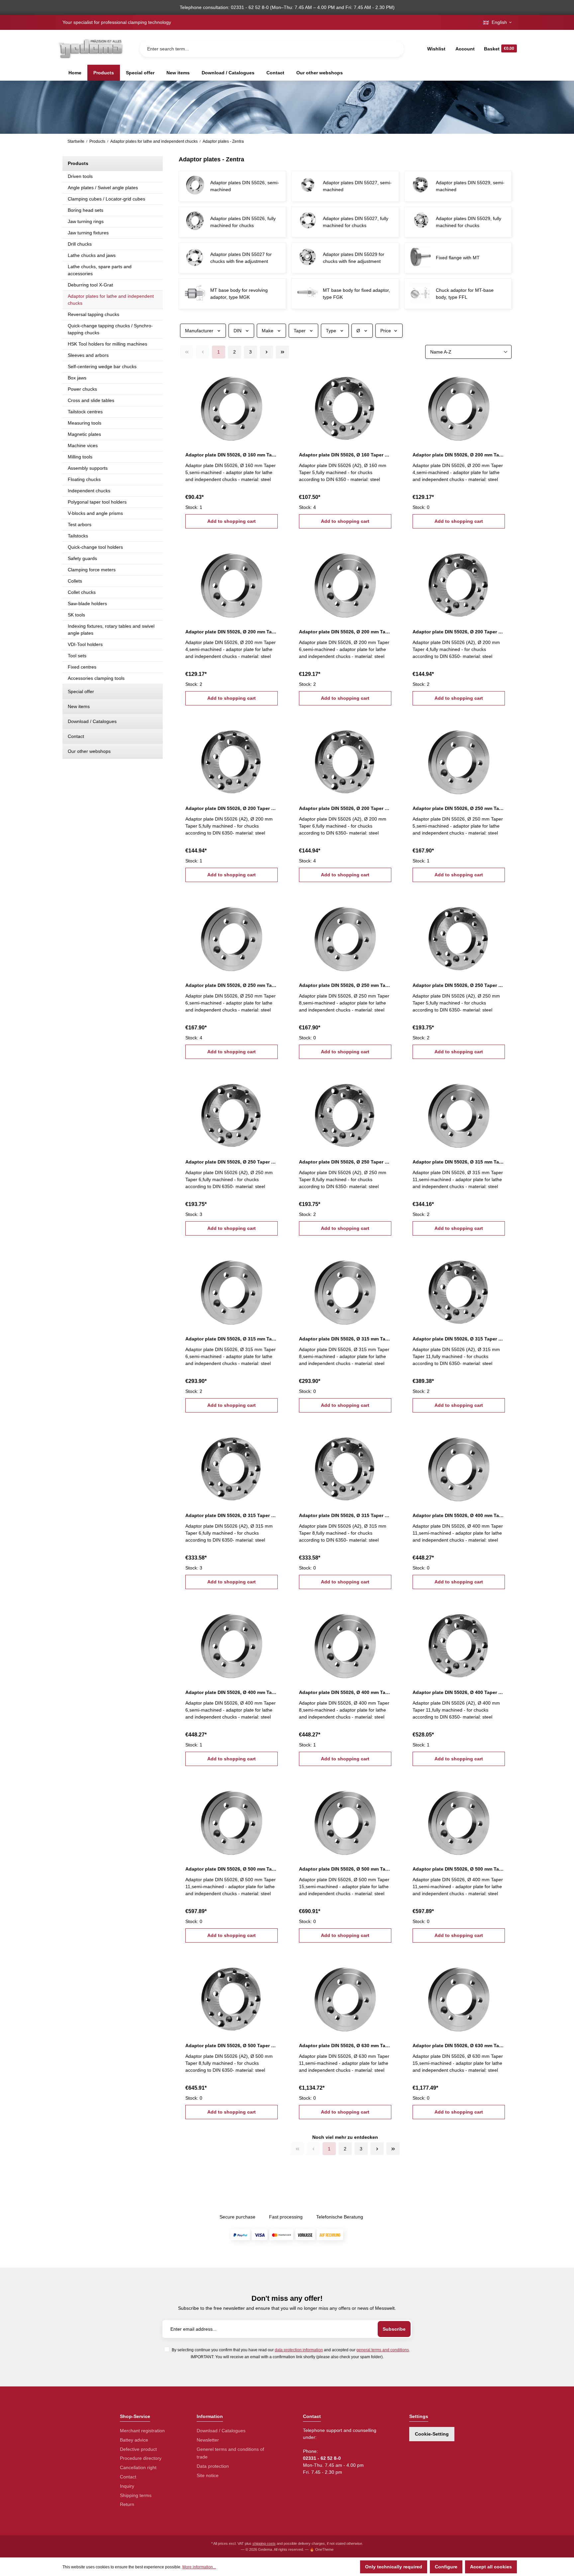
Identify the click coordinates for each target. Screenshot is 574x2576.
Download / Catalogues (92, 721)
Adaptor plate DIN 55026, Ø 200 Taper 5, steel (232, 808)
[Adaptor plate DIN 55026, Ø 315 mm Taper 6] (232, 1290)
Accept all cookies (491, 2567)
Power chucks (82, 389)
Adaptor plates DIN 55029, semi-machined (470, 186)
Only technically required (394, 2567)
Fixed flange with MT (458, 258)
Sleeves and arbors (88, 355)
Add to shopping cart (232, 521)
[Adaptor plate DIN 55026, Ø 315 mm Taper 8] (345, 1290)
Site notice (208, 2475)
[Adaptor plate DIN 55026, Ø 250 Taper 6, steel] (232, 1113)
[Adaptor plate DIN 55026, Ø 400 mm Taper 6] (232, 1643)
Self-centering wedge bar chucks (102, 366)
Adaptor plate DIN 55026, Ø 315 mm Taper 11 (459, 1162)
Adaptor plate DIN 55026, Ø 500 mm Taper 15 (345, 1869)
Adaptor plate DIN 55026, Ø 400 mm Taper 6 (232, 1692)
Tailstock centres (85, 412)
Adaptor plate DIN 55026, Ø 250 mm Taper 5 (459, 808)
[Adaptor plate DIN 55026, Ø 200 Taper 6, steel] (345, 760)
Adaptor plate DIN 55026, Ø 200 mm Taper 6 (345, 632)
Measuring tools (85, 423)
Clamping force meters (92, 570)
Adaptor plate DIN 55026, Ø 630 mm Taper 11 (345, 2046)
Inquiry (127, 2486)
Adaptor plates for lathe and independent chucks (111, 300)
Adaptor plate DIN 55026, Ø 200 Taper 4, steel (459, 632)
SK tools (76, 615)
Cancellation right (138, 2467)
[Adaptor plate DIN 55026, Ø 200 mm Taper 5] (232, 583)
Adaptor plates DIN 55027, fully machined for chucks (356, 222)
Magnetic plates (84, 434)
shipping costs (264, 2543)
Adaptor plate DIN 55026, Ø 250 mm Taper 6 (232, 985)
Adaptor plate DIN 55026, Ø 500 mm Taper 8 (459, 1869)
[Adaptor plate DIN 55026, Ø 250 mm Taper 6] (232, 936)
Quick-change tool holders (95, 547)
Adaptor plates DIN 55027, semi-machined (357, 186)
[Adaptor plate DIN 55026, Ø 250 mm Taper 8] (345, 936)
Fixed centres (82, 667)
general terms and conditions (383, 2350)
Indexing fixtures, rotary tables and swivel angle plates (111, 630)
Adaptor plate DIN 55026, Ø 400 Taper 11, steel (459, 1692)
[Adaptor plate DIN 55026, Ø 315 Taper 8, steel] (345, 1467)
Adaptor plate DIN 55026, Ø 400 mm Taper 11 (459, 1515)
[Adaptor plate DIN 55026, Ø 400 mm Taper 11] (459, 1467)
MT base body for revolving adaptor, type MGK (239, 294)
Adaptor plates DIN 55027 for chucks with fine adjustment (241, 258)
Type (331, 331)
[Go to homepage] (90, 49)
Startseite (76, 141)
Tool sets (77, 656)
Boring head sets (86, 210)
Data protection (213, 2466)
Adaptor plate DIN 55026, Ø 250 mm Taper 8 (345, 985)
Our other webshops (89, 751)
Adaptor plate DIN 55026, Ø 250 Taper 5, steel (459, 985)
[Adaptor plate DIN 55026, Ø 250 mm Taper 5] (459, 760)
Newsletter (208, 2440)
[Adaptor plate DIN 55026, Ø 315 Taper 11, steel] (459, 1290)
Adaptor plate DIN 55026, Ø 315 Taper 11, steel (459, 1339)
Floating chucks (84, 479)
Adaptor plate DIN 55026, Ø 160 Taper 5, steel (345, 455)
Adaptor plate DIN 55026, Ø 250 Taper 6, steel (232, 1162)
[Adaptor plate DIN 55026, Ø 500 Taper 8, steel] (232, 1997)
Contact (76, 736)
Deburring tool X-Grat (90, 285)
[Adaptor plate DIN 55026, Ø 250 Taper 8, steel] (345, 1113)
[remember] (274, 377)
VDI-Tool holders (85, 644)
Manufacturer (199, 331)
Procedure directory (141, 2458)
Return (127, 2504)
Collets (75, 581)
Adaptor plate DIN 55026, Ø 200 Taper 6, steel (345, 808)
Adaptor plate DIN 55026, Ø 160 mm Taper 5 (232, 455)
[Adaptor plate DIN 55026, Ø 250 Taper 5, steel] (459, 936)
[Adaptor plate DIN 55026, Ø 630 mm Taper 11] (345, 1997)
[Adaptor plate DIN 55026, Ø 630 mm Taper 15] (459, 1997)
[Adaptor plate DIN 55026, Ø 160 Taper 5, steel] (345, 406)
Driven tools (80, 176)
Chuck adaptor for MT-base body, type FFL (465, 294)
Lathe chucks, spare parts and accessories (100, 270)
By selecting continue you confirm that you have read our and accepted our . (291, 2350)
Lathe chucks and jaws (92, 255)
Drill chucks (80, 244)
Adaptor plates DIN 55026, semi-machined (245, 186)
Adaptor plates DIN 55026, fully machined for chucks (243, 222)
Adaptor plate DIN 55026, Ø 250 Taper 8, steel (345, 1162)
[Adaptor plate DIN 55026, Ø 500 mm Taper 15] (345, 1820)
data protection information (299, 2350)
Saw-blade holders (87, 604)
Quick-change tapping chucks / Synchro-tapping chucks (110, 329)
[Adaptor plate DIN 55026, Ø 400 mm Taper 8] (345, 1643)
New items (79, 706)
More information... (199, 2567)
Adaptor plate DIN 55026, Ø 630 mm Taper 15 (459, 2046)
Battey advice (134, 2440)
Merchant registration (142, 2431)
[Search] (394, 49)
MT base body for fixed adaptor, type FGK (356, 294)
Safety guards (82, 558)
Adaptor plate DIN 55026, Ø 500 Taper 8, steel (232, 2046)
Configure (446, 2567)
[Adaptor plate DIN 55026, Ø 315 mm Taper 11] (459, 1113)
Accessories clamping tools (96, 678)
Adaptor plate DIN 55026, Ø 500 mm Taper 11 (232, 1869)
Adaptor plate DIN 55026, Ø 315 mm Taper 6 (232, 1339)
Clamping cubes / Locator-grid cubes (106, 199)
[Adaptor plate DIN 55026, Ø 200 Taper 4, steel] (459, 583)
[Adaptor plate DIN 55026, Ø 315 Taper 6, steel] (232, 1467)
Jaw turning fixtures (88, 233)
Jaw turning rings (86, 221)
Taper (300, 331)
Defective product (138, 2449)
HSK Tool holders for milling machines (107, 344)
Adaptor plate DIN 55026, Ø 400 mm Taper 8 (345, 1692)
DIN (238, 331)
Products (78, 163)
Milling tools (80, 457)
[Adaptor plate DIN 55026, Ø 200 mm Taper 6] (345, 583)
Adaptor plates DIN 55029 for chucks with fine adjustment (354, 258)
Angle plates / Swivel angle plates (103, 188)
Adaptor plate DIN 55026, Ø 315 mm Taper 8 (345, 1339)
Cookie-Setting (432, 2434)
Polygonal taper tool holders (97, 502)
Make (268, 331)
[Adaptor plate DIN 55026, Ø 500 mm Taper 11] (232, 1820)
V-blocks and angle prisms (95, 513)
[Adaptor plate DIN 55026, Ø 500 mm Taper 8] (459, 1820)
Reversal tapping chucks (94, 314)
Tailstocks (78, 536)
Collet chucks (82, 592)
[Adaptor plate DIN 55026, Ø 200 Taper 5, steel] (232, 760)
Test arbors (80, 524)
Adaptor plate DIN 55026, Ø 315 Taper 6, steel (232, 1515)
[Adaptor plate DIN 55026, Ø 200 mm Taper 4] (459, 406)
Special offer (81, 691)
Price (386, 331)
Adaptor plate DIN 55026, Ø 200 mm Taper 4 (459, 455)
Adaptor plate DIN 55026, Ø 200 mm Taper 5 (232, 632)
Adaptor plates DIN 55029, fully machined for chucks (469, 222)
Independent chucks (89, 491)
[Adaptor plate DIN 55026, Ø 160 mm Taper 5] (232, 406)
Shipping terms (136, 2495)
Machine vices (83, 445)
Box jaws (77, 378)
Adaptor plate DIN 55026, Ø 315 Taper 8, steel (345, 1515)
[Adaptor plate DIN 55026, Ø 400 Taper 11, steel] (459, 1643)
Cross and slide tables (91, 400)
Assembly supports (88, 468)
